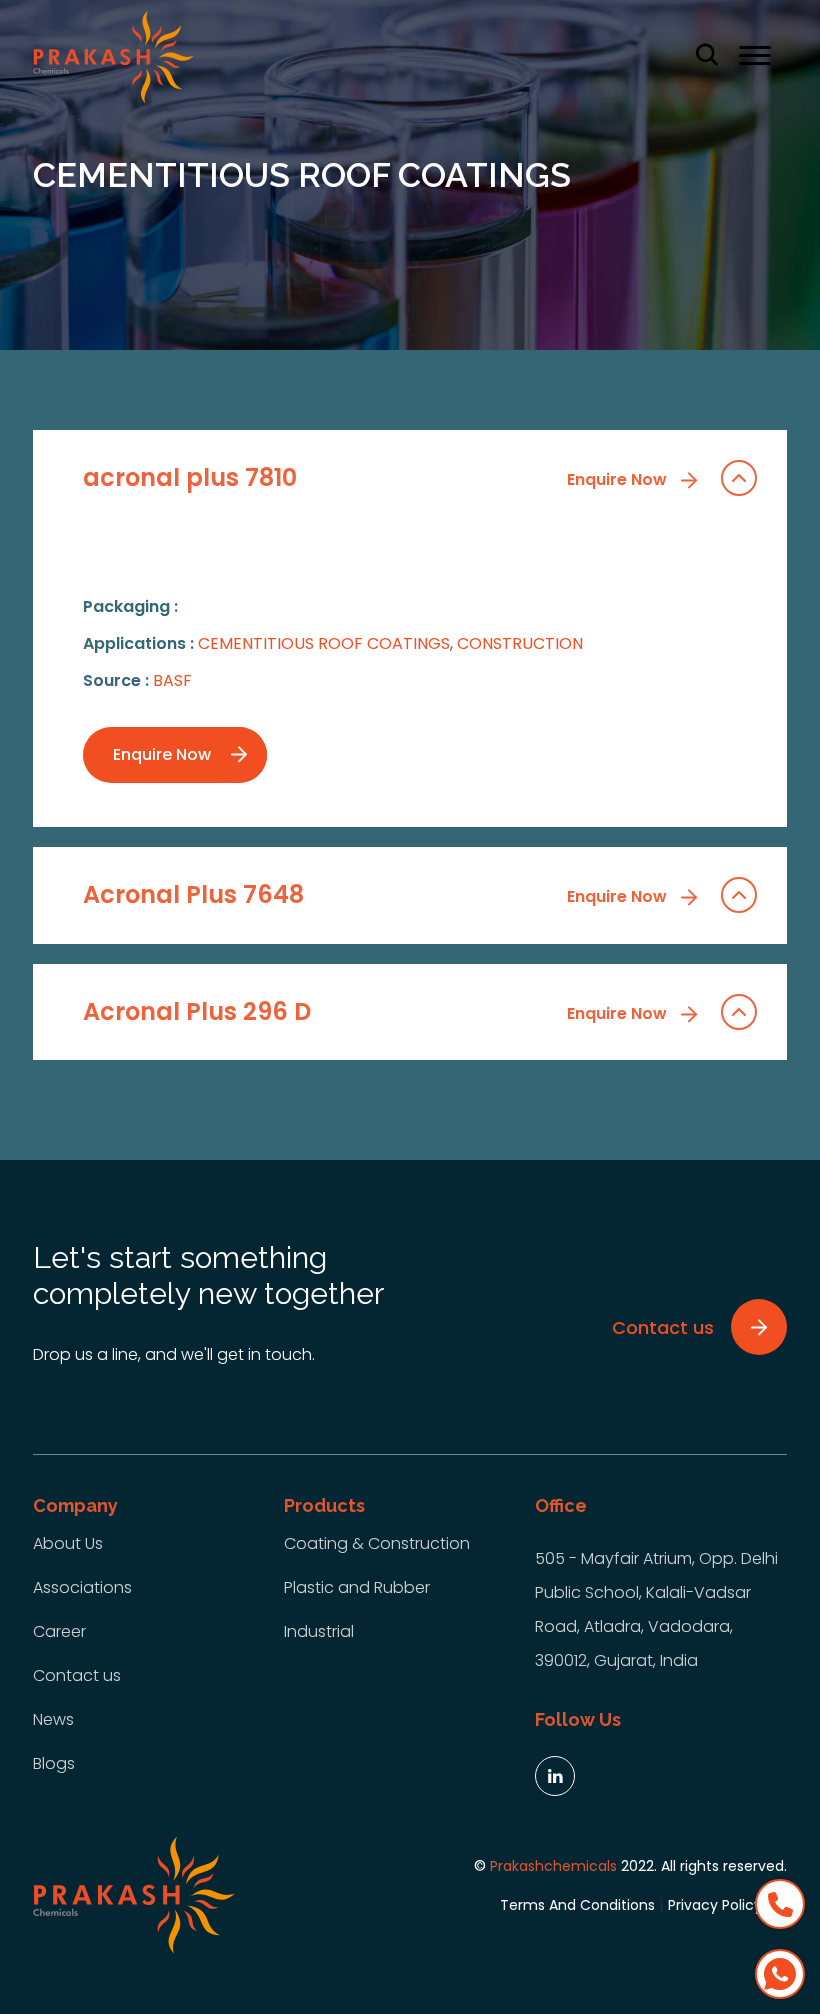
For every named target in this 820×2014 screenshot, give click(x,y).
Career (59, 1631)
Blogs (54, 1763)
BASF (172, 680)
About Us (68, 1543)
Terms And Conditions (577, 1905)
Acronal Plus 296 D (377, 1011)
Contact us (77, 1675)
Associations (82, 1587)
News (53, 1719)
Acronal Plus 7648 (377, 894)
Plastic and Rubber (357, 1587)
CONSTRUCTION (520, 643)
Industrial (319, 1631)
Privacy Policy (715, 1905)
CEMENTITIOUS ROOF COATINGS (324, 643)
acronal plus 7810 (377, 477)
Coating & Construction (377, 1543)
